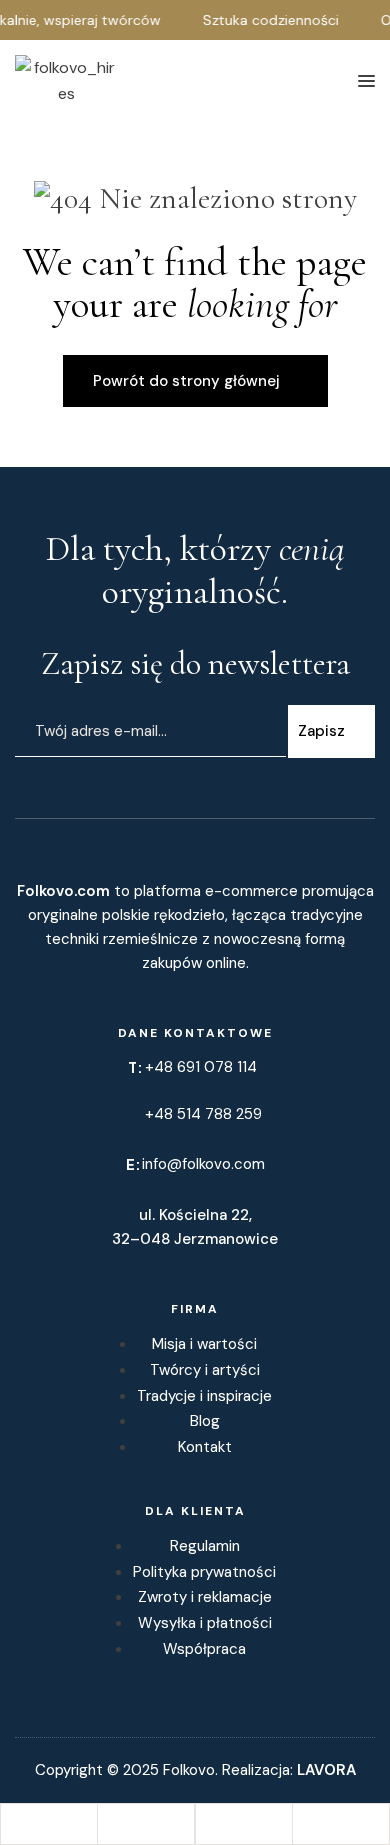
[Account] (146, 1824)
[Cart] (244, 1824)
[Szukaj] (49, 1824)
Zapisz (321, 731)
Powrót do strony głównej (186, 381)
